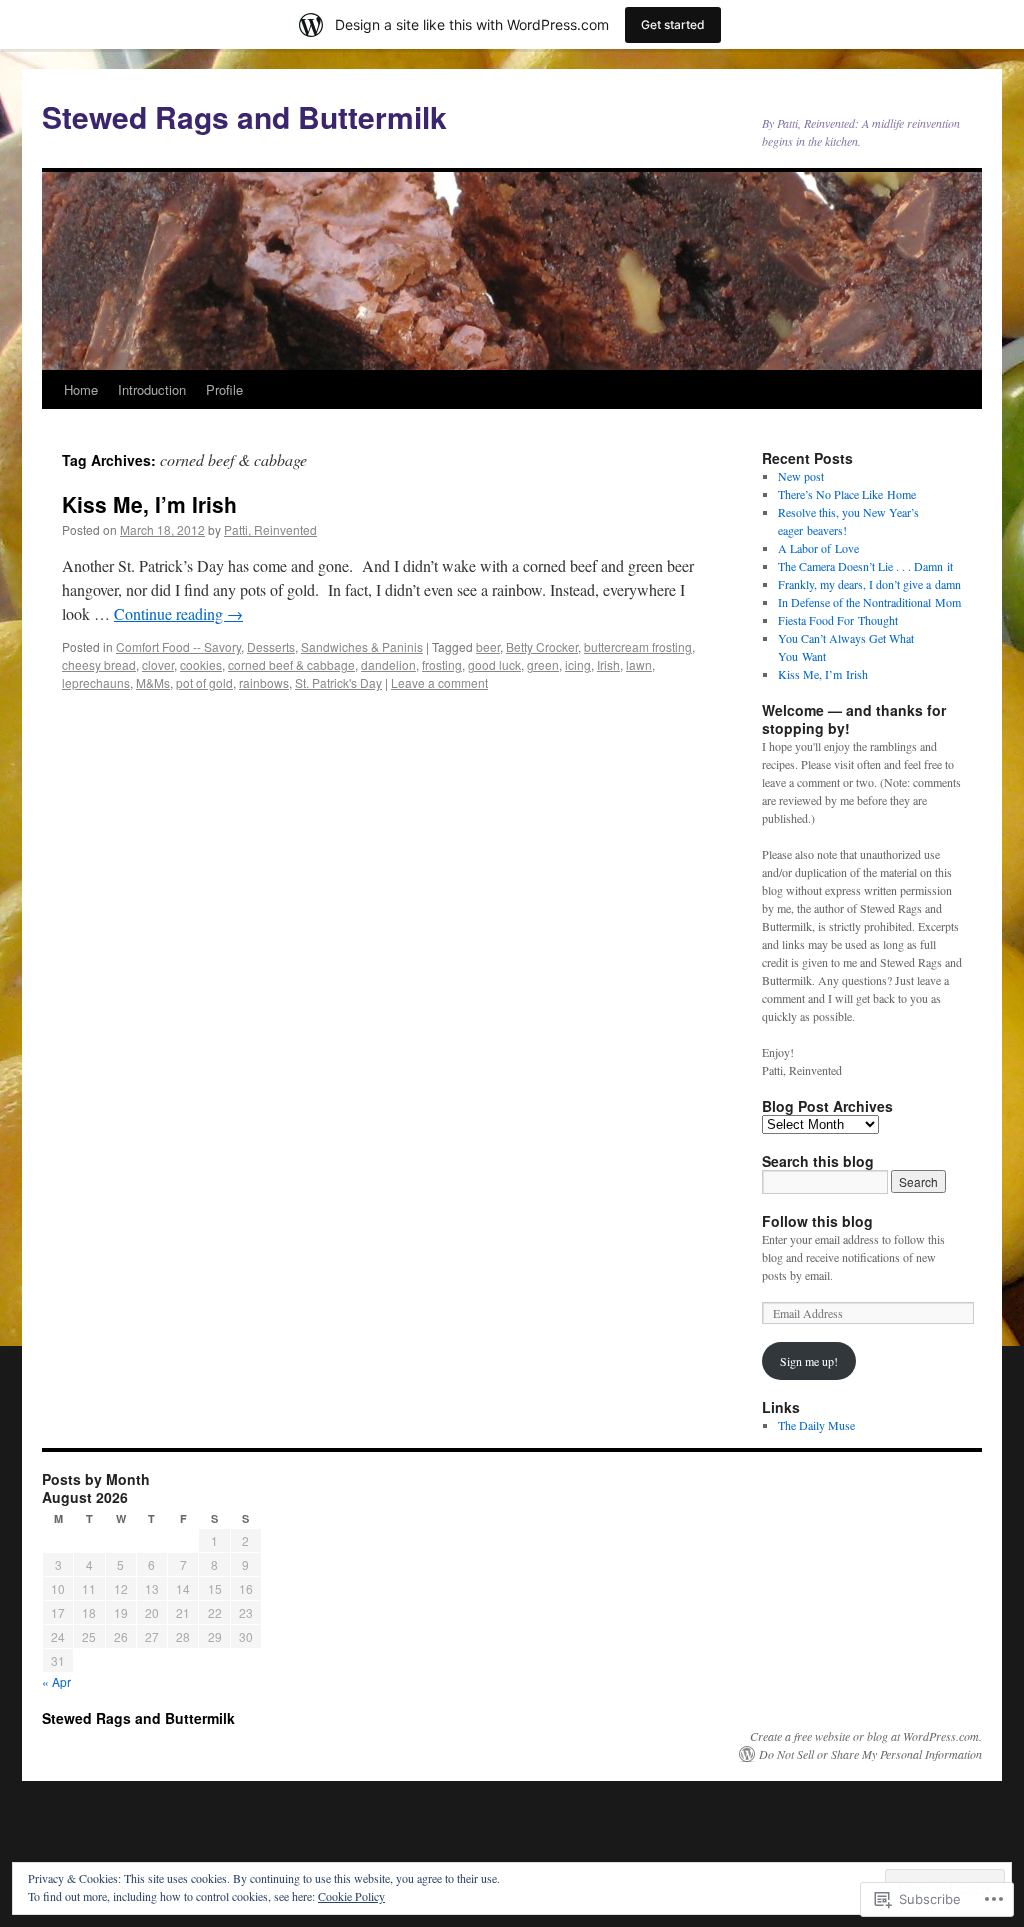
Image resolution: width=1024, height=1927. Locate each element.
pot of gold (204, 682)
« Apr (56, 1681)
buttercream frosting (638, 646)
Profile (224, 389)
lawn (639, 664)
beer (488, 646)
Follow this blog (817, 1221)
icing (578, 664)
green (543, 664)
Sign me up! (809, 1361)
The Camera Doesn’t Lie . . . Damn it (865, 566)
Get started (673, 24)
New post (801, 476)
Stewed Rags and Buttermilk (244, 116)
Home (81, 389)
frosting (442, 664)
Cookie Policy (351, 1896)
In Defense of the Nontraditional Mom (869, 602)
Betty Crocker (542, 646)
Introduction (152, 389)
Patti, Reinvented (270, 529)
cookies (201, 664)
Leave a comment (439, 682)
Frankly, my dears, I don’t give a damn (869, 584)
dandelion (388, 664)
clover (158, 664)
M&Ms (153, 682)
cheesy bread (99, 664)
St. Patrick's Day (338, 682)
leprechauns (96, 682)
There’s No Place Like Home (847, 494)
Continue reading (178, 613)
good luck (494, 664)
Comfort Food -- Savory (178, 646)
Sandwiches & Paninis (362, 646)
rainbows (264, 682)
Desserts (271, 646)
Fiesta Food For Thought (838, 620)
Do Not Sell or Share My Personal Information (870, 1754)
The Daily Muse (816, 1425)
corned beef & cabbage (291, 664)
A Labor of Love (818, 548)
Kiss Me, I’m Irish (149, 504)
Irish (608, 664)
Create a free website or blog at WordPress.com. (866, 1736)
